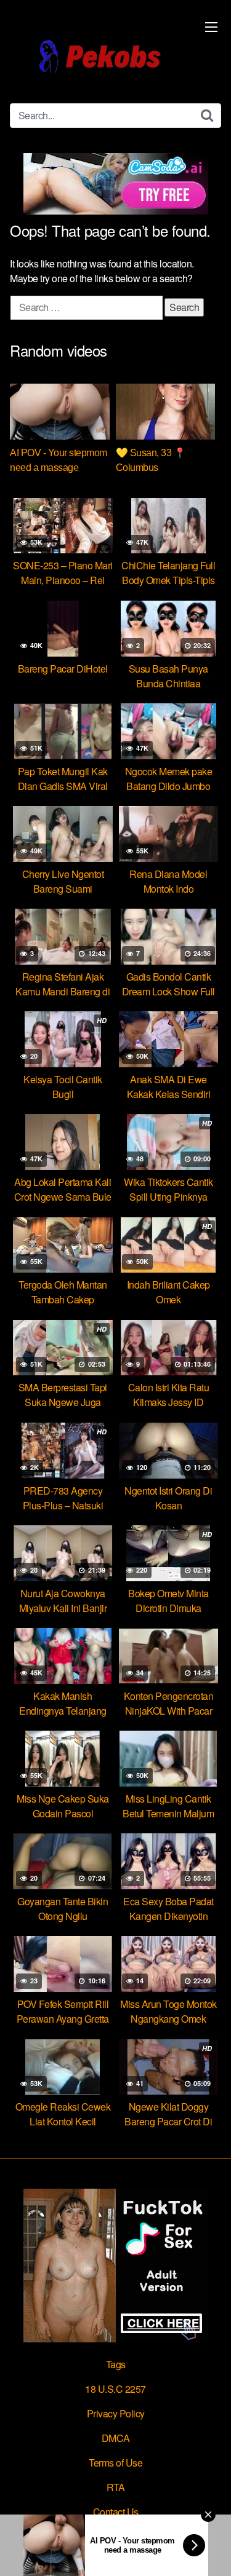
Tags (116, 2364)
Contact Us (116, 2512)
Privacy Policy (116, 2413)
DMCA (116, 2438)
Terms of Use (115, 2463)
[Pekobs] (100, 57)
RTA (116, 2487)
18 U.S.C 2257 (115, 2389)
